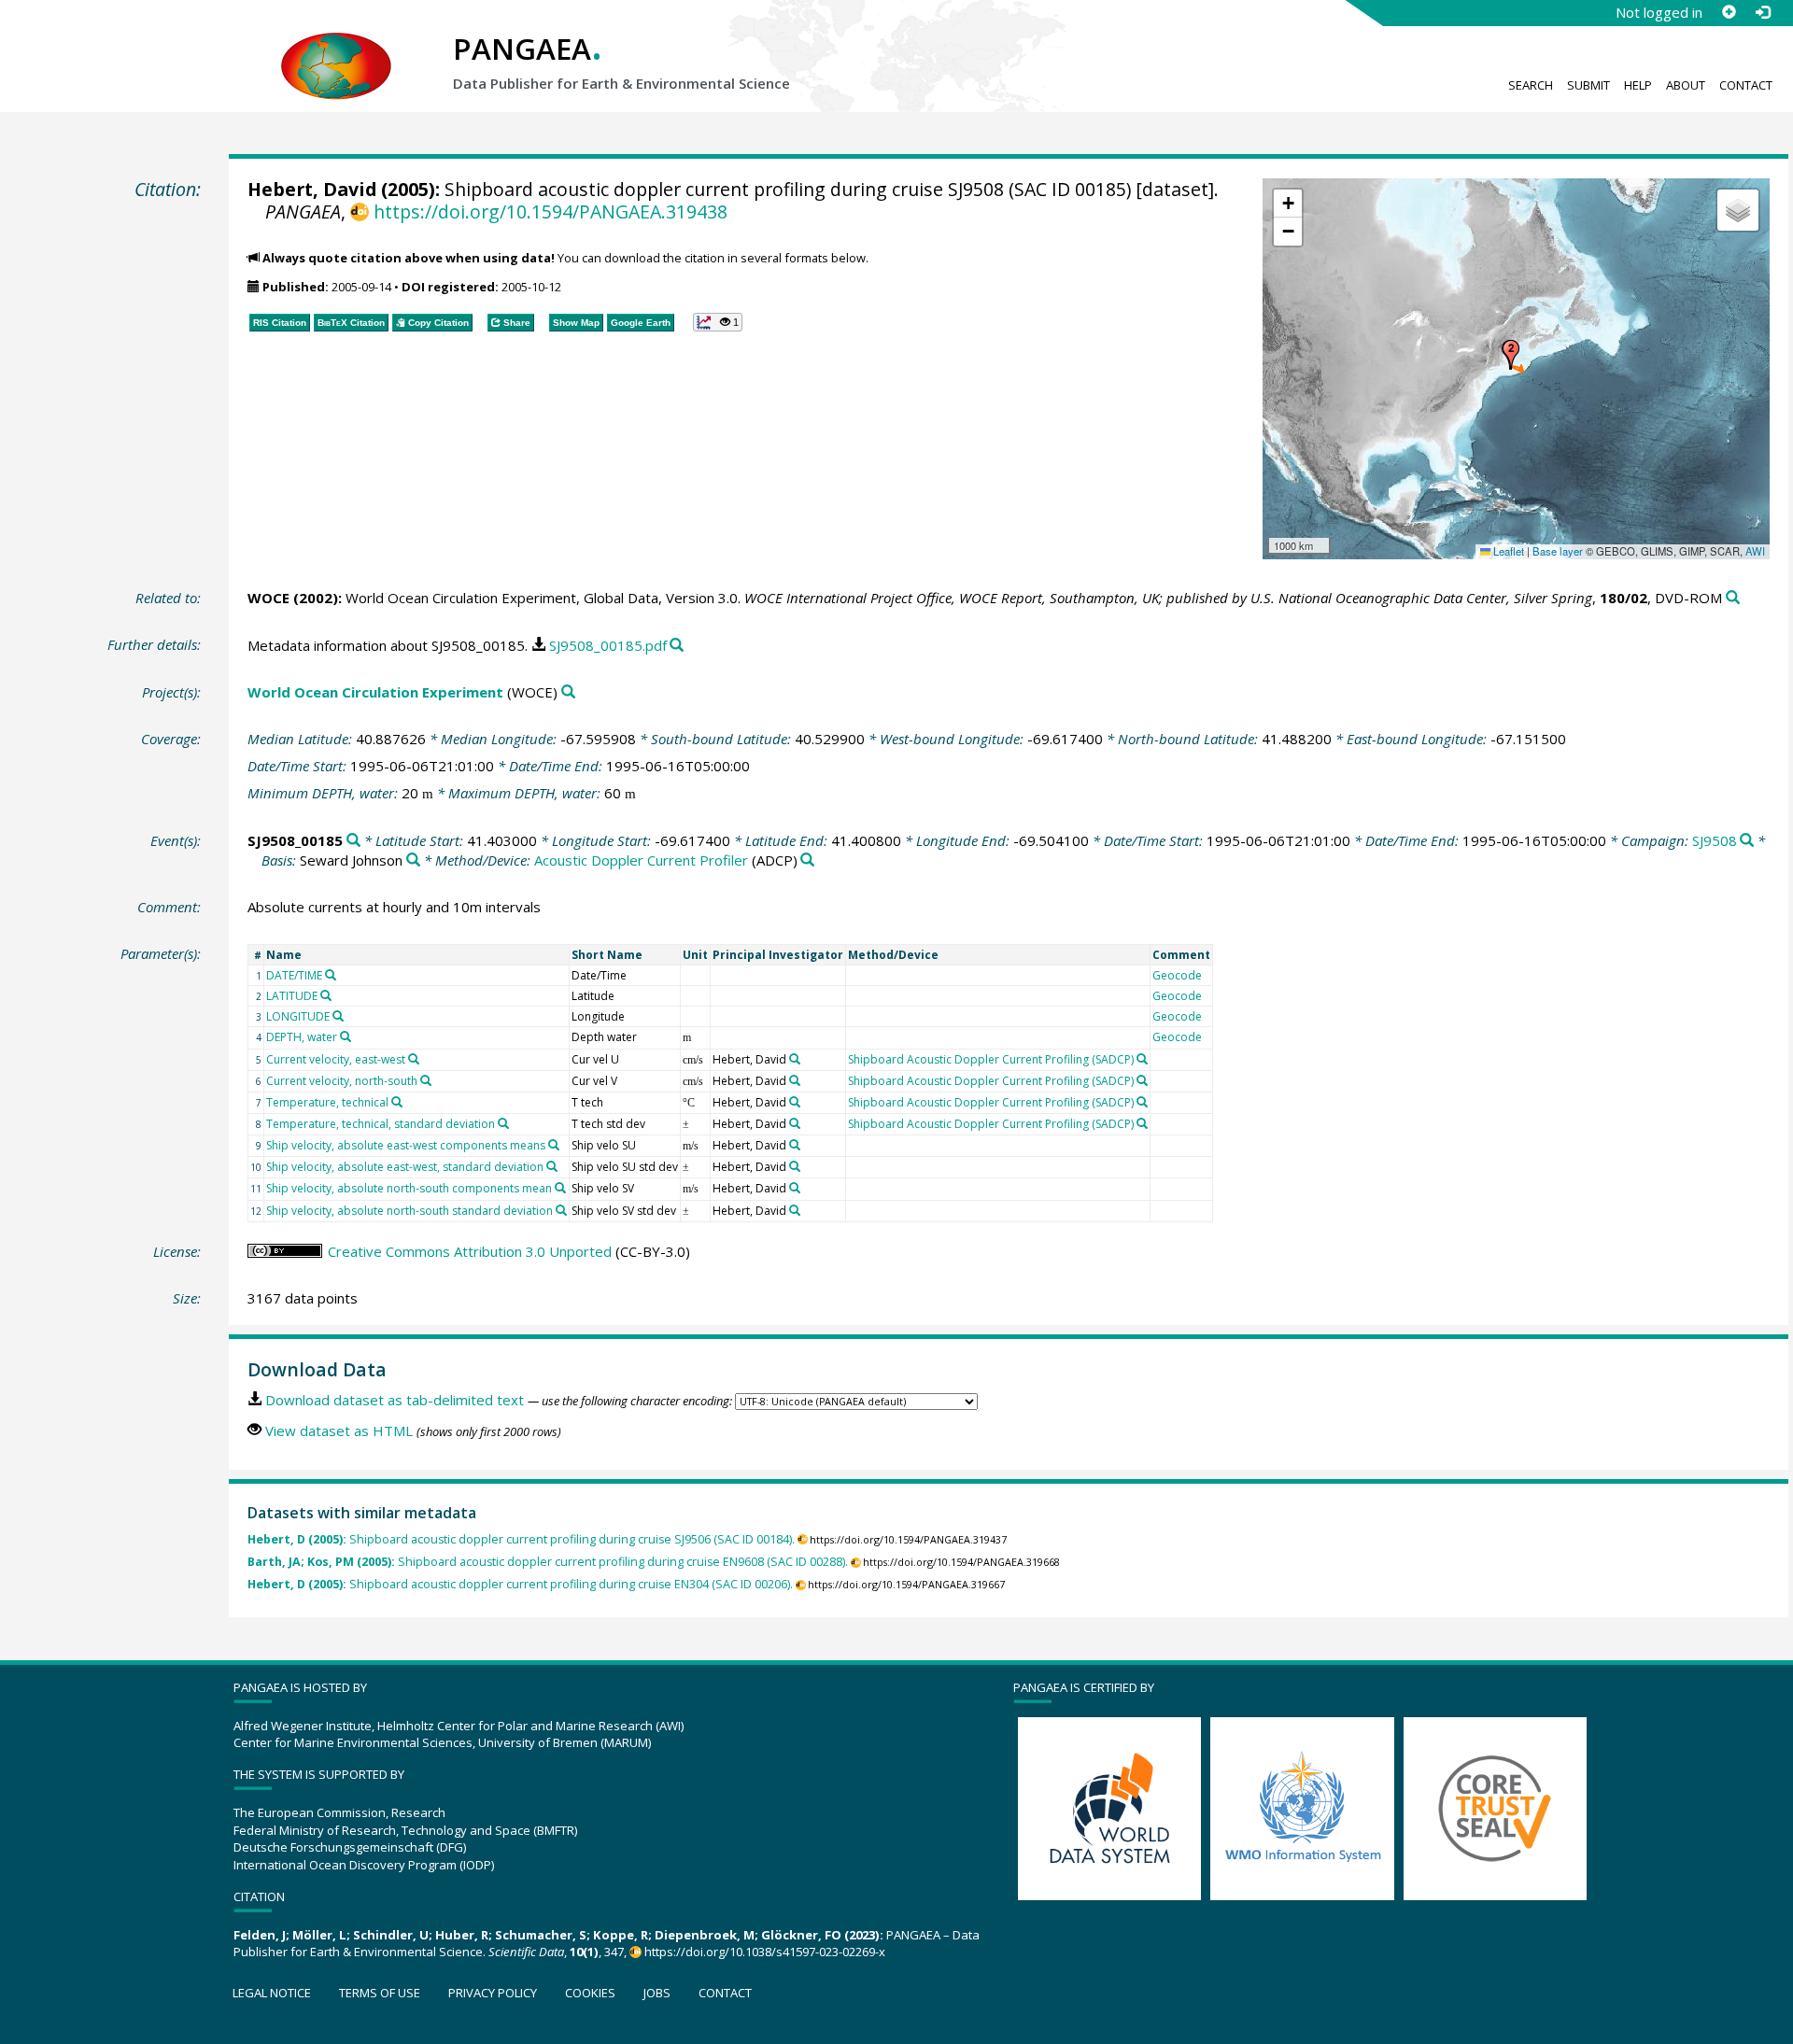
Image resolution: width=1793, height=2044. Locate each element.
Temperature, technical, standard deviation (381, 1124)
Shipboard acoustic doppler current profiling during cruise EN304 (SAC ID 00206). (520, 1584)
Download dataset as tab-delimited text (395, 1400)
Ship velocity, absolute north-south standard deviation (409, 1211)
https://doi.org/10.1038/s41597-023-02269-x (765, 1952)
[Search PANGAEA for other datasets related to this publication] (1733, 598)
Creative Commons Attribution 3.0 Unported (470, 1251)
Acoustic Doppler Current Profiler (641, 860)
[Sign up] (1729, 12)
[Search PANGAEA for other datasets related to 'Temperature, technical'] (397, 1102)
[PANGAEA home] (336, 48)
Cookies (590, 1993)
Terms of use (380, 1993)
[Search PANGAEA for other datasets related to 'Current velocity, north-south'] (426, 1080)
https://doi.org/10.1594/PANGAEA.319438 (550, 211)
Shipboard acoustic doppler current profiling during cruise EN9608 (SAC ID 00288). (548, 1562)
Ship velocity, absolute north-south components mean (409, 1188)
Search (1531, 85)
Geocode (1177, 975)
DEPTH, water (302, 1037)
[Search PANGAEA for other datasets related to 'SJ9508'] (1747, 841)
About (1686, 85)
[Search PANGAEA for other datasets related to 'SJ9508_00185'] (353, 841)
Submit (1588, 85)
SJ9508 (1715, 840)
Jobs (657, 1993)
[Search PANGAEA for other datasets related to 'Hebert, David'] (795, 1059)
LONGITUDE (298, 1016)
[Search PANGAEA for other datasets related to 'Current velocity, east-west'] (414, 1059)
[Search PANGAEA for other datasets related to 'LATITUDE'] (326, 995)
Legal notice (272, 1993)
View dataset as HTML (339, 1431)
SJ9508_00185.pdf (608, 645)
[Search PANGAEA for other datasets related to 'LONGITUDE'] (338, 1016)
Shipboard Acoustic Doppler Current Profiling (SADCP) (991, 1059)
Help (1638, 85)
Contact (1746, 85)
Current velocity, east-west (336, 1059)
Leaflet (1507, 551)
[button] (1511, 355)
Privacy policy (493, 1993)
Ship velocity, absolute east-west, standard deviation (405, 1167)
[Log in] (1762, 12)
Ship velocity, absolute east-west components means (406, 1145)
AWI (1755, 551)
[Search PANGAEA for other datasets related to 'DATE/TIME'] (331, 975)
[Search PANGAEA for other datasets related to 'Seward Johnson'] (413, 860)
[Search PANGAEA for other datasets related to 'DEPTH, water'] (346, 1036)
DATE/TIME (294, 975)
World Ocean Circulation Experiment (375, 692)
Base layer (1558, 551)
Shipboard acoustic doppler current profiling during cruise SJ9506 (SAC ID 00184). (521, 1539)
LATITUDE (292, 996)
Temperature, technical (327, 1102)
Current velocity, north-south (342, 1081)
